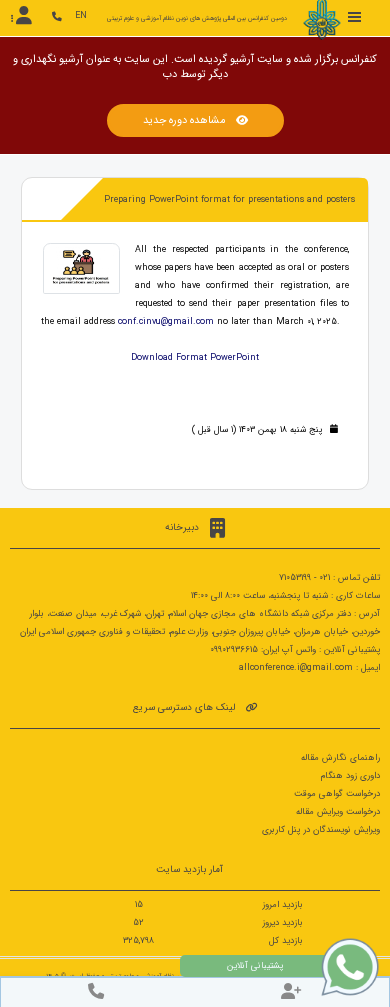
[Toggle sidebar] (355, 17)
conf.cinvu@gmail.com (166, 322)
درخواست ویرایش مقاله (338, 812)
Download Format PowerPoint (195, 358)
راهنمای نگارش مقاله (340, 758)
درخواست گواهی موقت (337, 794)
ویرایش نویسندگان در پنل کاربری (321, 830)
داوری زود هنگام (350, 776)
